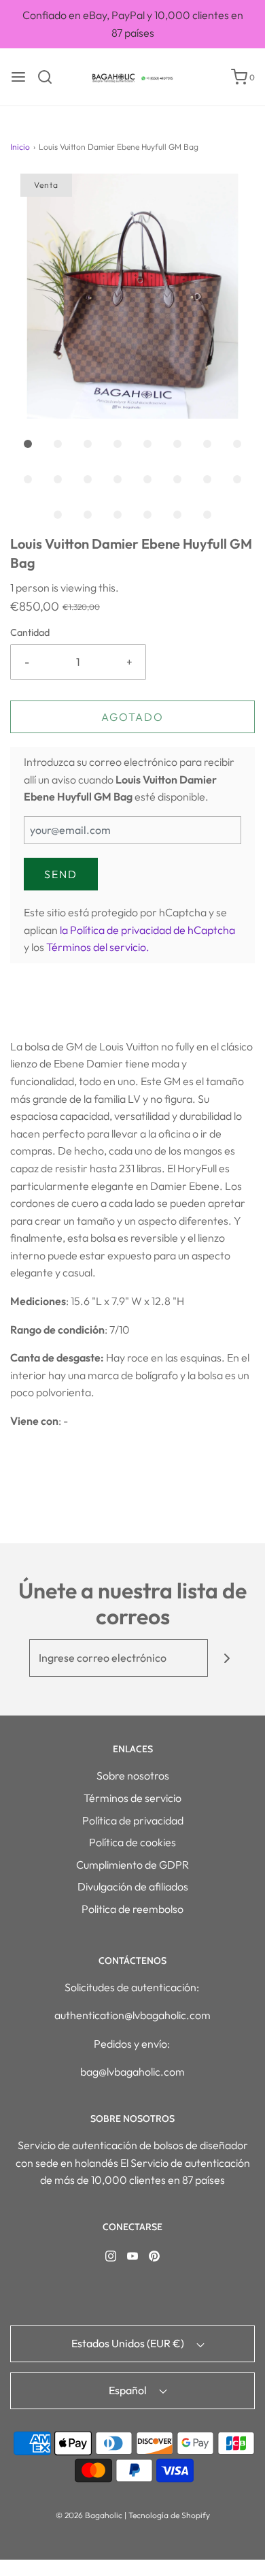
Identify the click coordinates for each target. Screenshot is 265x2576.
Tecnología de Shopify (169, 2515)
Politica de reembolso (132, 1909)
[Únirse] (227, 1658)
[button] (132, 296)
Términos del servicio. (98, 947)
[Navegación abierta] (18, 77)
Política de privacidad (133, 1820)
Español (129, 2390)
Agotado (132, 717)
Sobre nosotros (133, 1775)
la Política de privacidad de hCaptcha (147, 930)
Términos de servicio (132, 1798)
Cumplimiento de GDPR (132, 1865)
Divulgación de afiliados (133, 1886)
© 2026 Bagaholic (89, 2515)
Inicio (20, 147)
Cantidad (30, 632)
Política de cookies (132, 1842)
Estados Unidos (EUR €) (129, 2343)
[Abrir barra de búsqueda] (50, 77)
